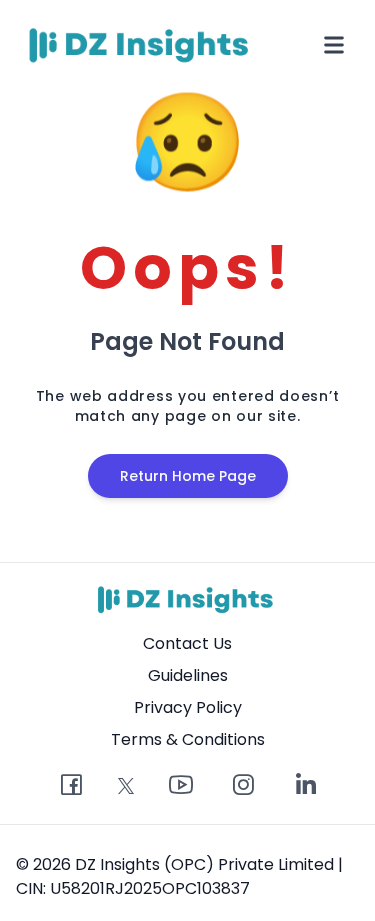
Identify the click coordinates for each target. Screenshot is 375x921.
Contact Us (187, 643)
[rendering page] (142, 45)
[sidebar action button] (334, 45)
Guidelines (188, 675)
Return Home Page (188, 476)
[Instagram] (243, 786)
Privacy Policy (188, 707)
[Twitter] (126, 786)
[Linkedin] (305, 786)
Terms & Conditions (188, 739)
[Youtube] (181, 786)
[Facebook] (71, 786)
